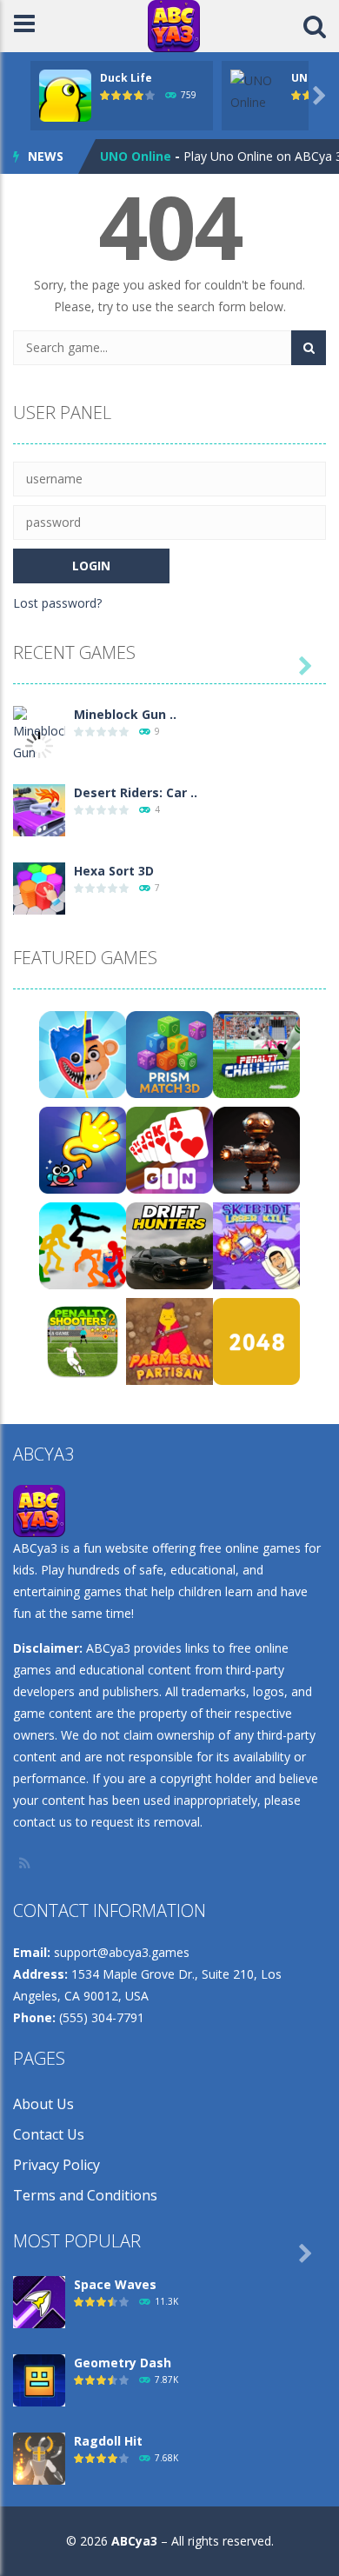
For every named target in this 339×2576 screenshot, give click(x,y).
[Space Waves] (39, 2301)
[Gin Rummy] (169, 1149)
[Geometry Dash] (39, 2379)
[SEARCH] (309, 348)
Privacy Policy (56, 2165)
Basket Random (150, 160)
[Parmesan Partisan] (169, 1340)
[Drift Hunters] (169, 1245)
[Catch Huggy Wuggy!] (83, 1053)
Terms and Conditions (85, 2195)
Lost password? (57, 603)
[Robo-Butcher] (256, 1149)
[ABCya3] (174, 25)
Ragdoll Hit (108, 2441)
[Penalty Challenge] (256, 1053)
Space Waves (115, 2284)
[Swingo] (83, 1149)
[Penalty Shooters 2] (83, 1340)
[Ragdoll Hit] (39, 2457)
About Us (43, 2104)
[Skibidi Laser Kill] (256, 1245)
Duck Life (126, 78)
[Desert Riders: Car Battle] (39, 809)
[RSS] (26, 1863)
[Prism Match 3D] (169, 1053)
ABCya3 (134, 2541)
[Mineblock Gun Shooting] (39, 744)
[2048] (256, 1340)
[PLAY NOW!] (65, 94)
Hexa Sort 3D (114, 871)
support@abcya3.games (122, 1952)
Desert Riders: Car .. (136, 792)
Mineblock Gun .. (125, 714)
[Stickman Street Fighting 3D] (83, 1245)
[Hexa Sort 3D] (39, 887)
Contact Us (49, 2134)
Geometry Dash (123, 2363)
